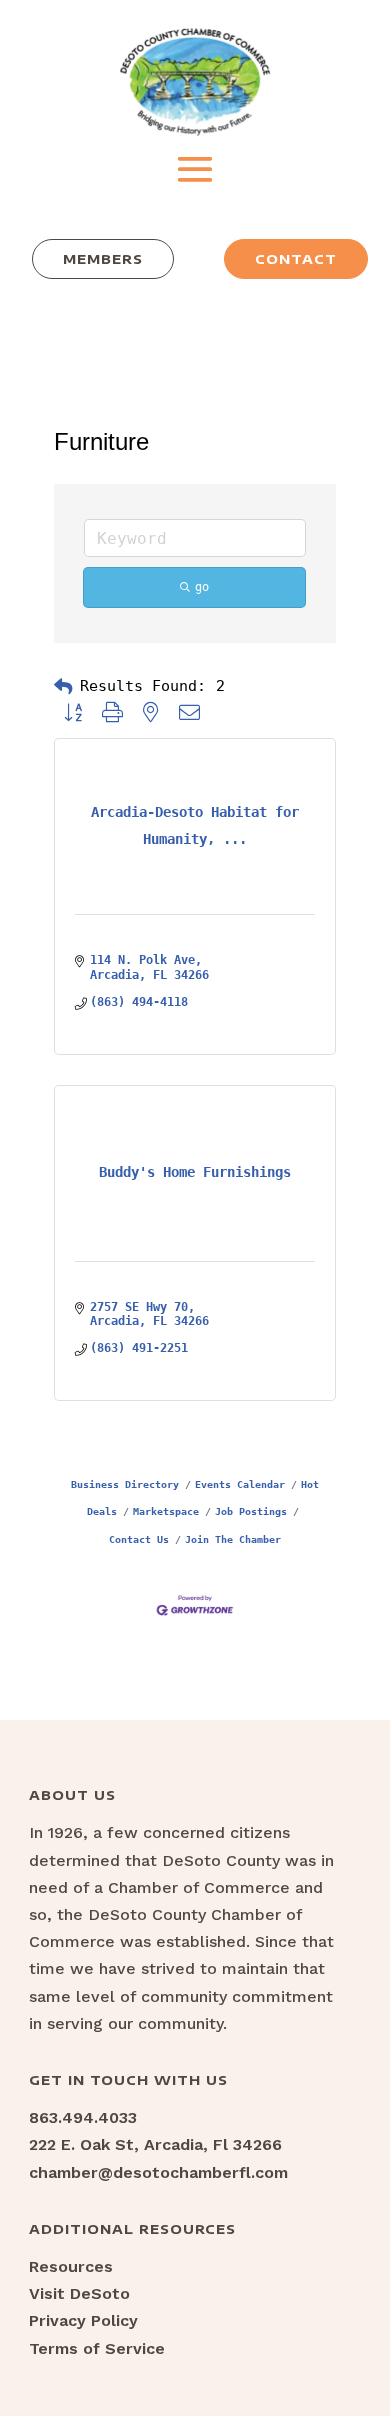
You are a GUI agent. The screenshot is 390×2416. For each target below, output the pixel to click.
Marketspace (166, 1511)
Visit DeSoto (79, 2293)
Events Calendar (240, 1484)
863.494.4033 (83, 2117)
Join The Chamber (233, 1539)
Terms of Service (97, 2348)
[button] (63, 687)
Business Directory (125, 1484)
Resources (71, 2266)
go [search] (202, 587)
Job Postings (251, 1511)
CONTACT (296, 259)
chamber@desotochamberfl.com (158, 2172)
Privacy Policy (83, 2320)
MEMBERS (103, 259)
